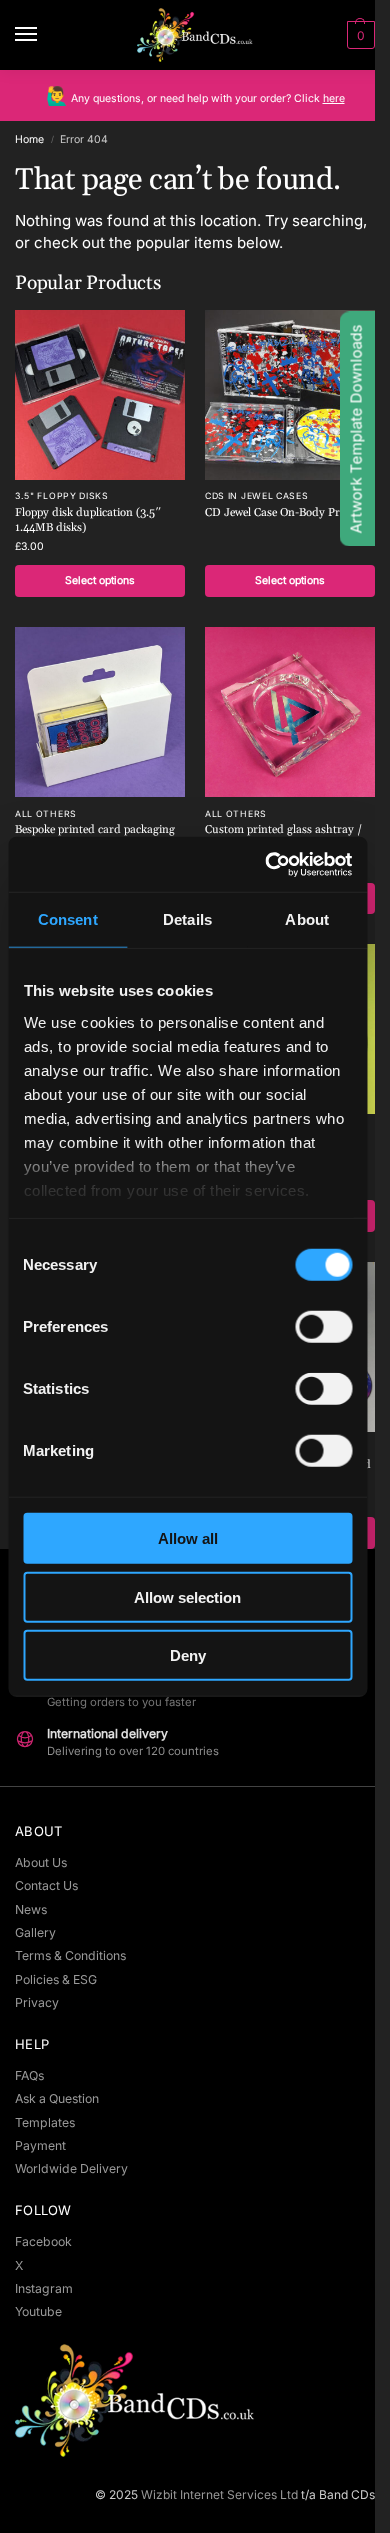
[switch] (323, 1327)
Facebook (43, 2241)
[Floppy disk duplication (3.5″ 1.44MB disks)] (100, 395)
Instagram (44, 2288)
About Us (41, 1862)
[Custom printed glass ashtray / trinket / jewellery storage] (290, 712)
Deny (188, 1655)
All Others (46, 814)
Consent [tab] (68, 919)
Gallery (35, 1932)
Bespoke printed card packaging (95, 830)
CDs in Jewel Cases (257, 496)
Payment (40, 2145)
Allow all (188, 1538)
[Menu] (45, 35)
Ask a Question (57, 2098)
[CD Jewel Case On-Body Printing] (290, 395)
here (334, 98)
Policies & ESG (56, 1979)
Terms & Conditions (70, 1955)
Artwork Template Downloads (356, 429)
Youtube (38, 2311)
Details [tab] (187, 919)
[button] (358, 35)
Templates (45, 2122)
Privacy (37, 2002)
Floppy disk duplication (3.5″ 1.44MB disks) (88, 520)
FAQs (29, 2075)
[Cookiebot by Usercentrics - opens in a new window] (267, 864)
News (31, 1909)
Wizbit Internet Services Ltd (219, 2494)
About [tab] (307, 919)
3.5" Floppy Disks (62, 496)
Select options (100, 580)
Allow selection (187, 1596)
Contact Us (46, 1885)
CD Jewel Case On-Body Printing (287, 513)
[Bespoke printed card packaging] (100, 712)
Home (29, 139)
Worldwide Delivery (71, 2168)
